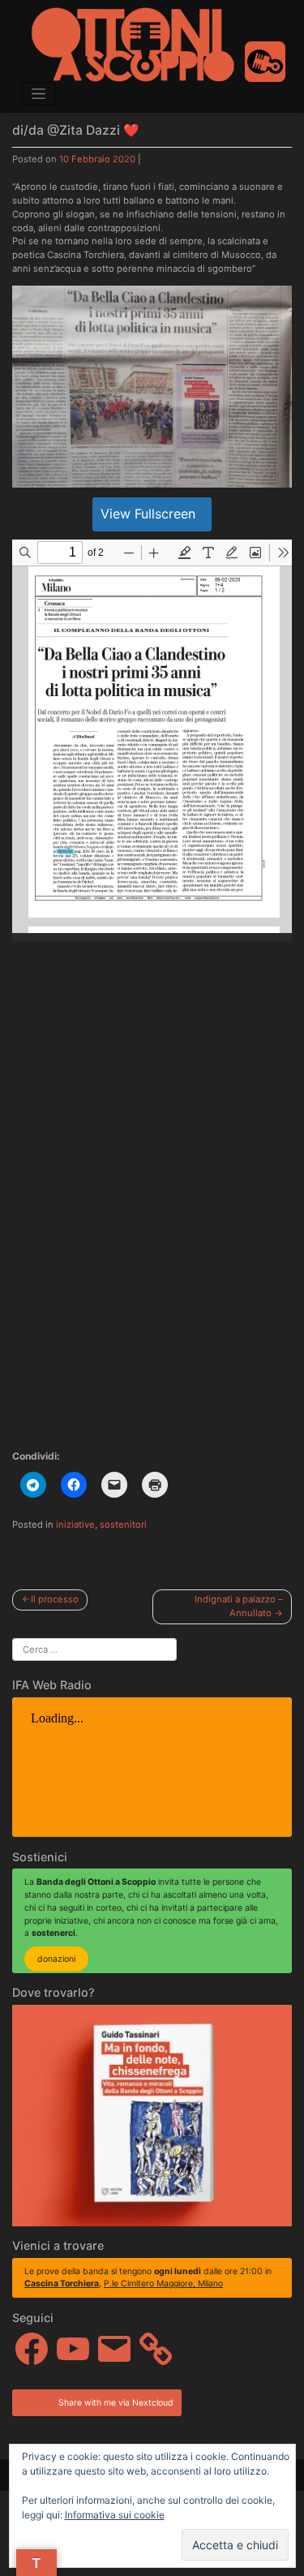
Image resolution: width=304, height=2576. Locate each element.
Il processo (55, 1599)
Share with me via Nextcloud (115, 2403)
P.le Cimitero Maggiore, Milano (163, 2284)
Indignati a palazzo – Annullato (239, 1606)
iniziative (75, 1525)
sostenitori (123, 1525)
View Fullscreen (148, 514)
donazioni (56, 1959)
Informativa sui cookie (115, 2515)
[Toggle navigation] (39, 94)
